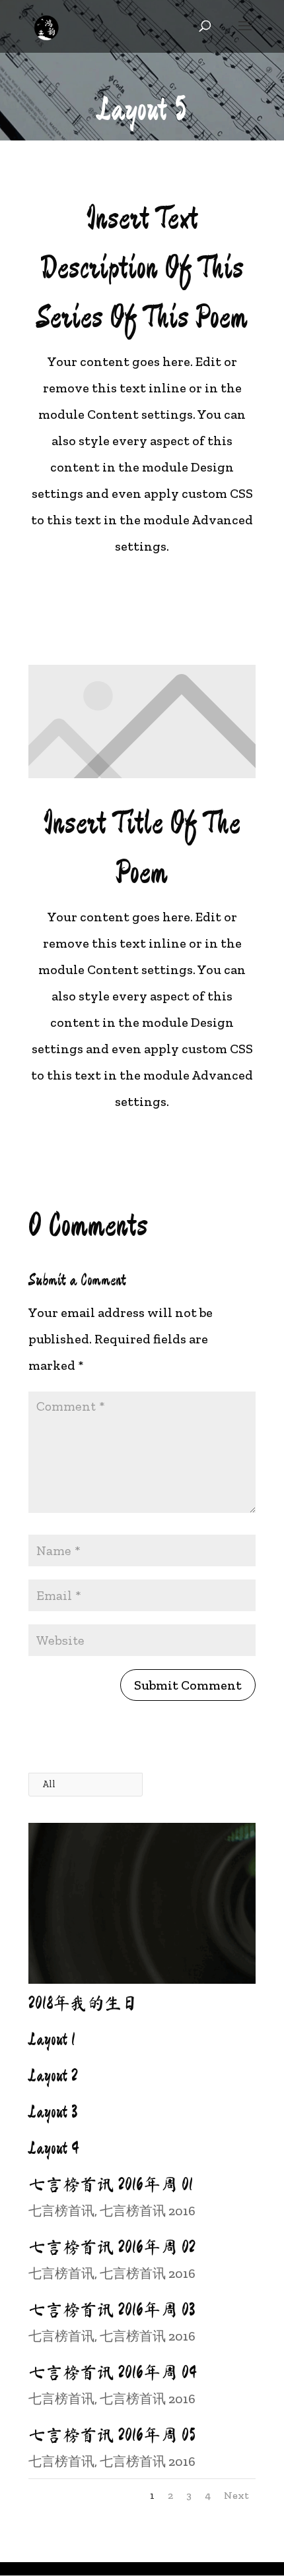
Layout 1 (52, 2039)
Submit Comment (188, 1685)
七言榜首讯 (61, 2211)
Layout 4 (54, 2148)
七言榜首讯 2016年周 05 (112, 2435)
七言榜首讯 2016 (148, 2211)
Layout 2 (53, 2075)
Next (236, 2495)
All (49, 1784)
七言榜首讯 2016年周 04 (113, 2372)
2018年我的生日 (84, 2003)
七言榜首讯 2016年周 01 (111, 2184)
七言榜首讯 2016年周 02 (112, 2247)
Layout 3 (53, 2112)
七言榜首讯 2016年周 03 (112, 2310)
